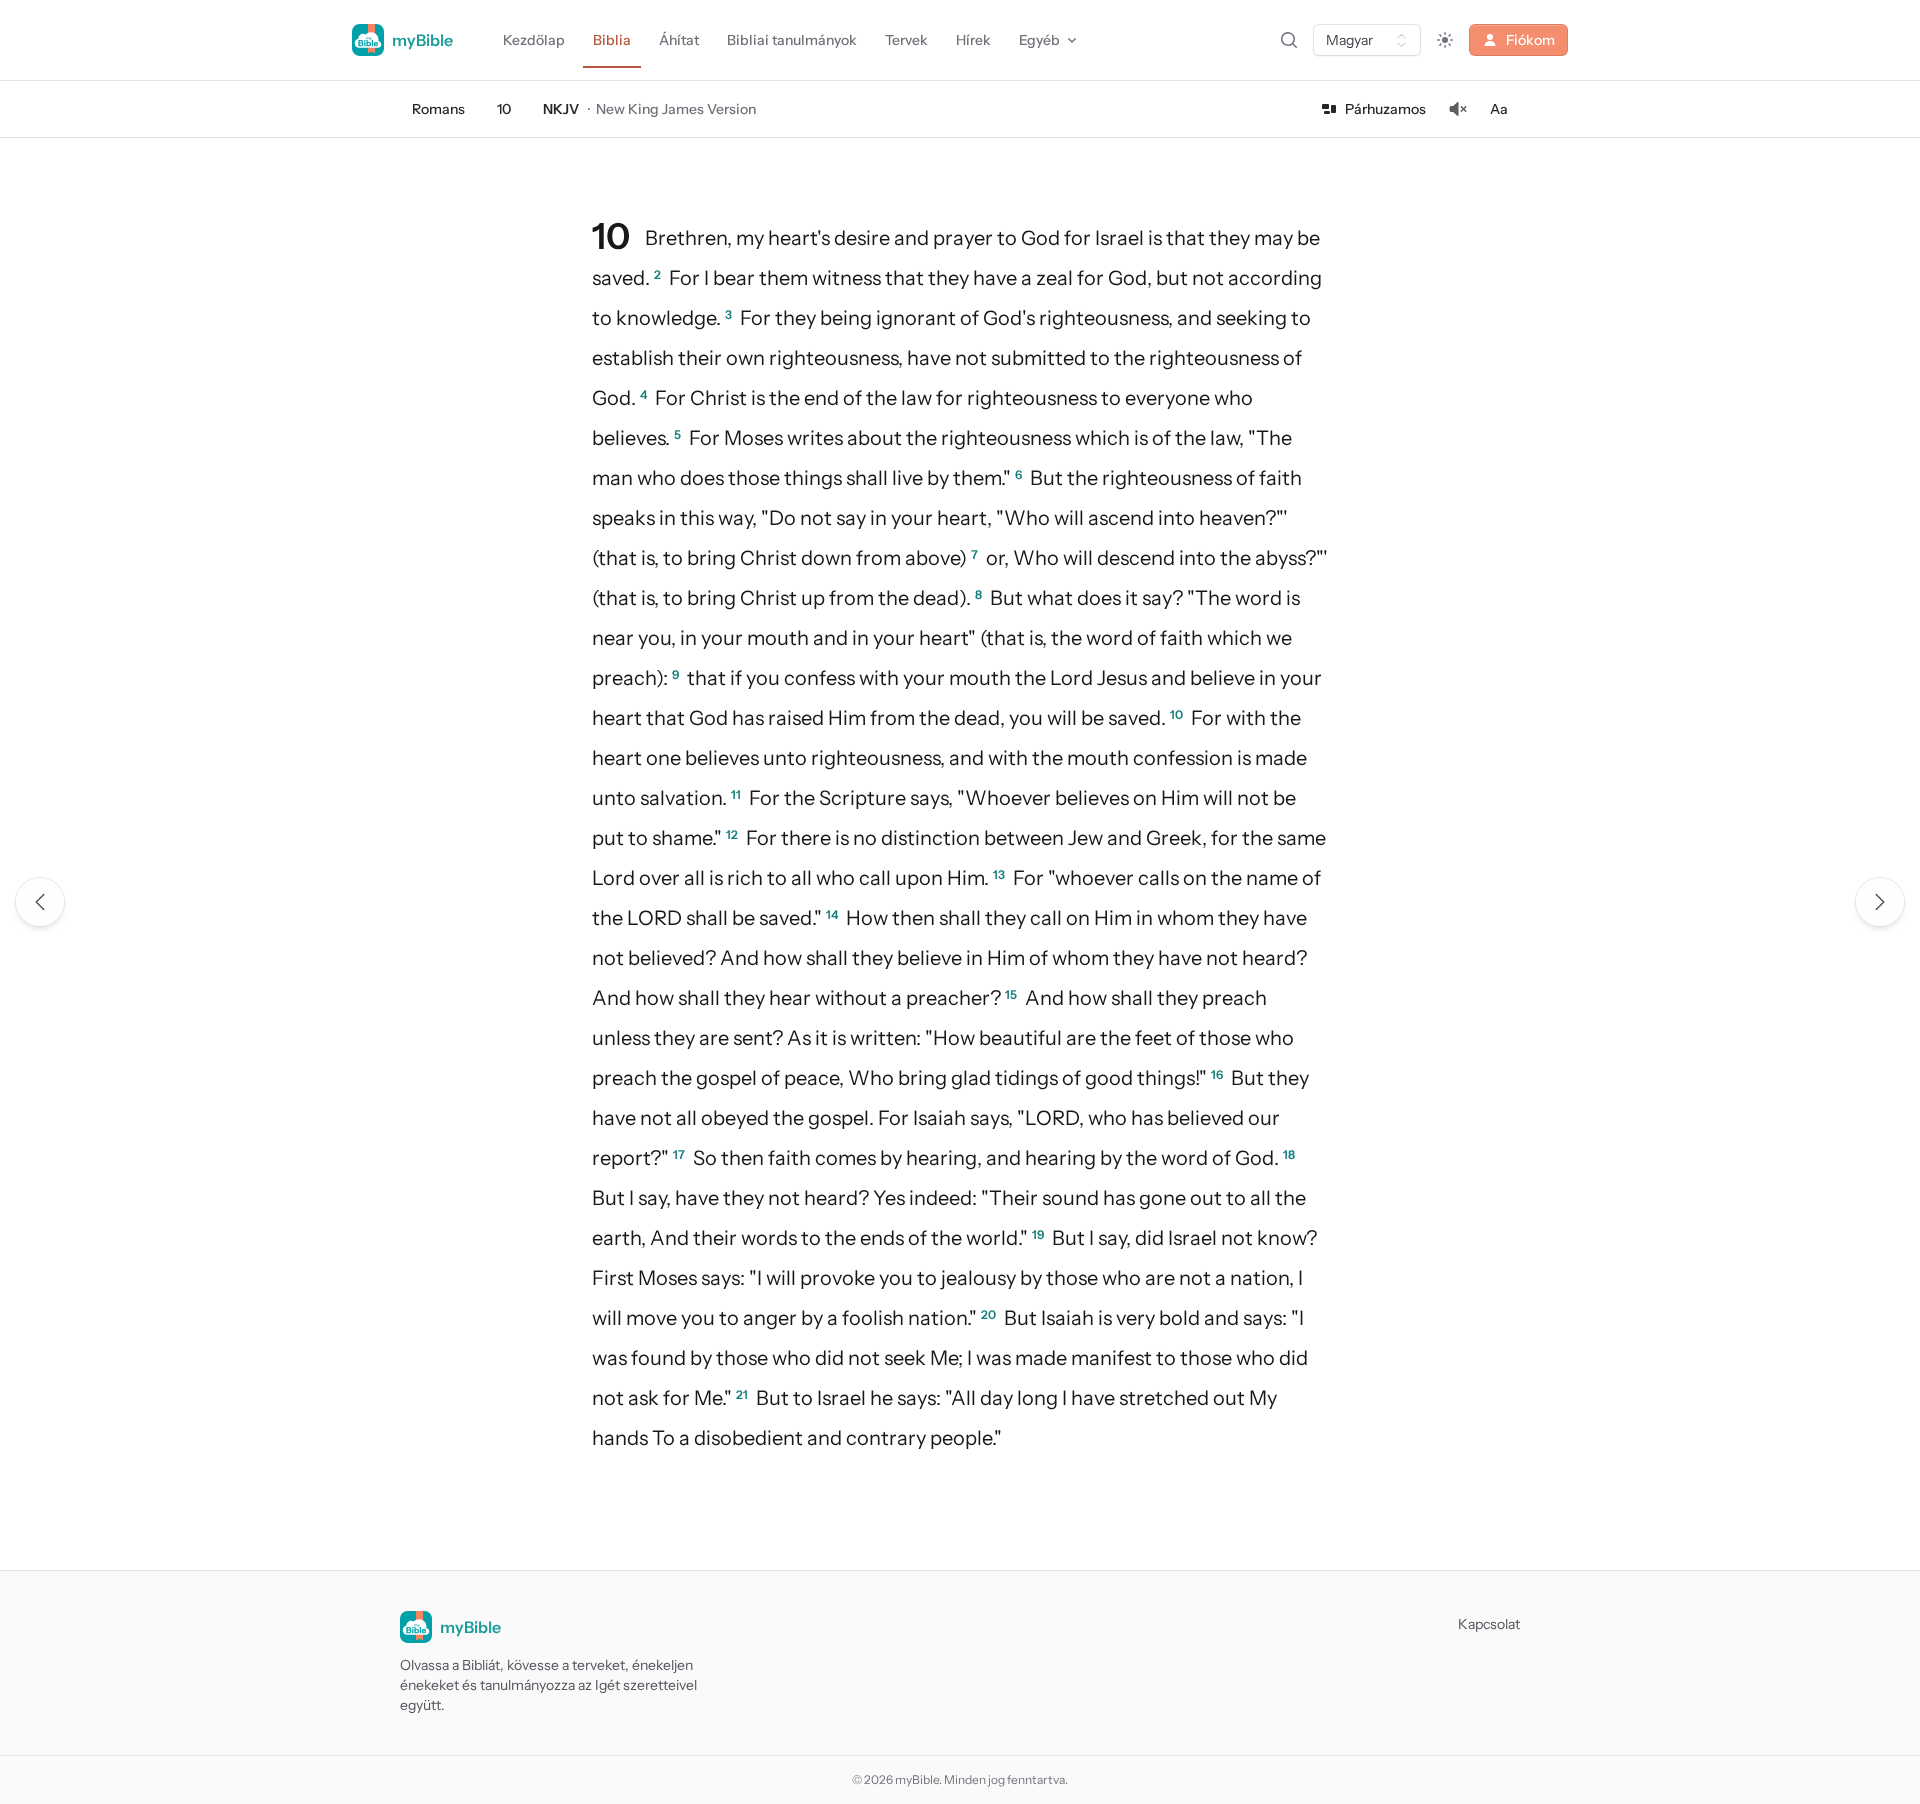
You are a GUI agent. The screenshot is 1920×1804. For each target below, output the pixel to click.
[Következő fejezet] (1880, 902)
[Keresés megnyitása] (1289, 40)
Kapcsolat (1489, 1624)
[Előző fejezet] (40, 902)
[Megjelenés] (1445, 40)
